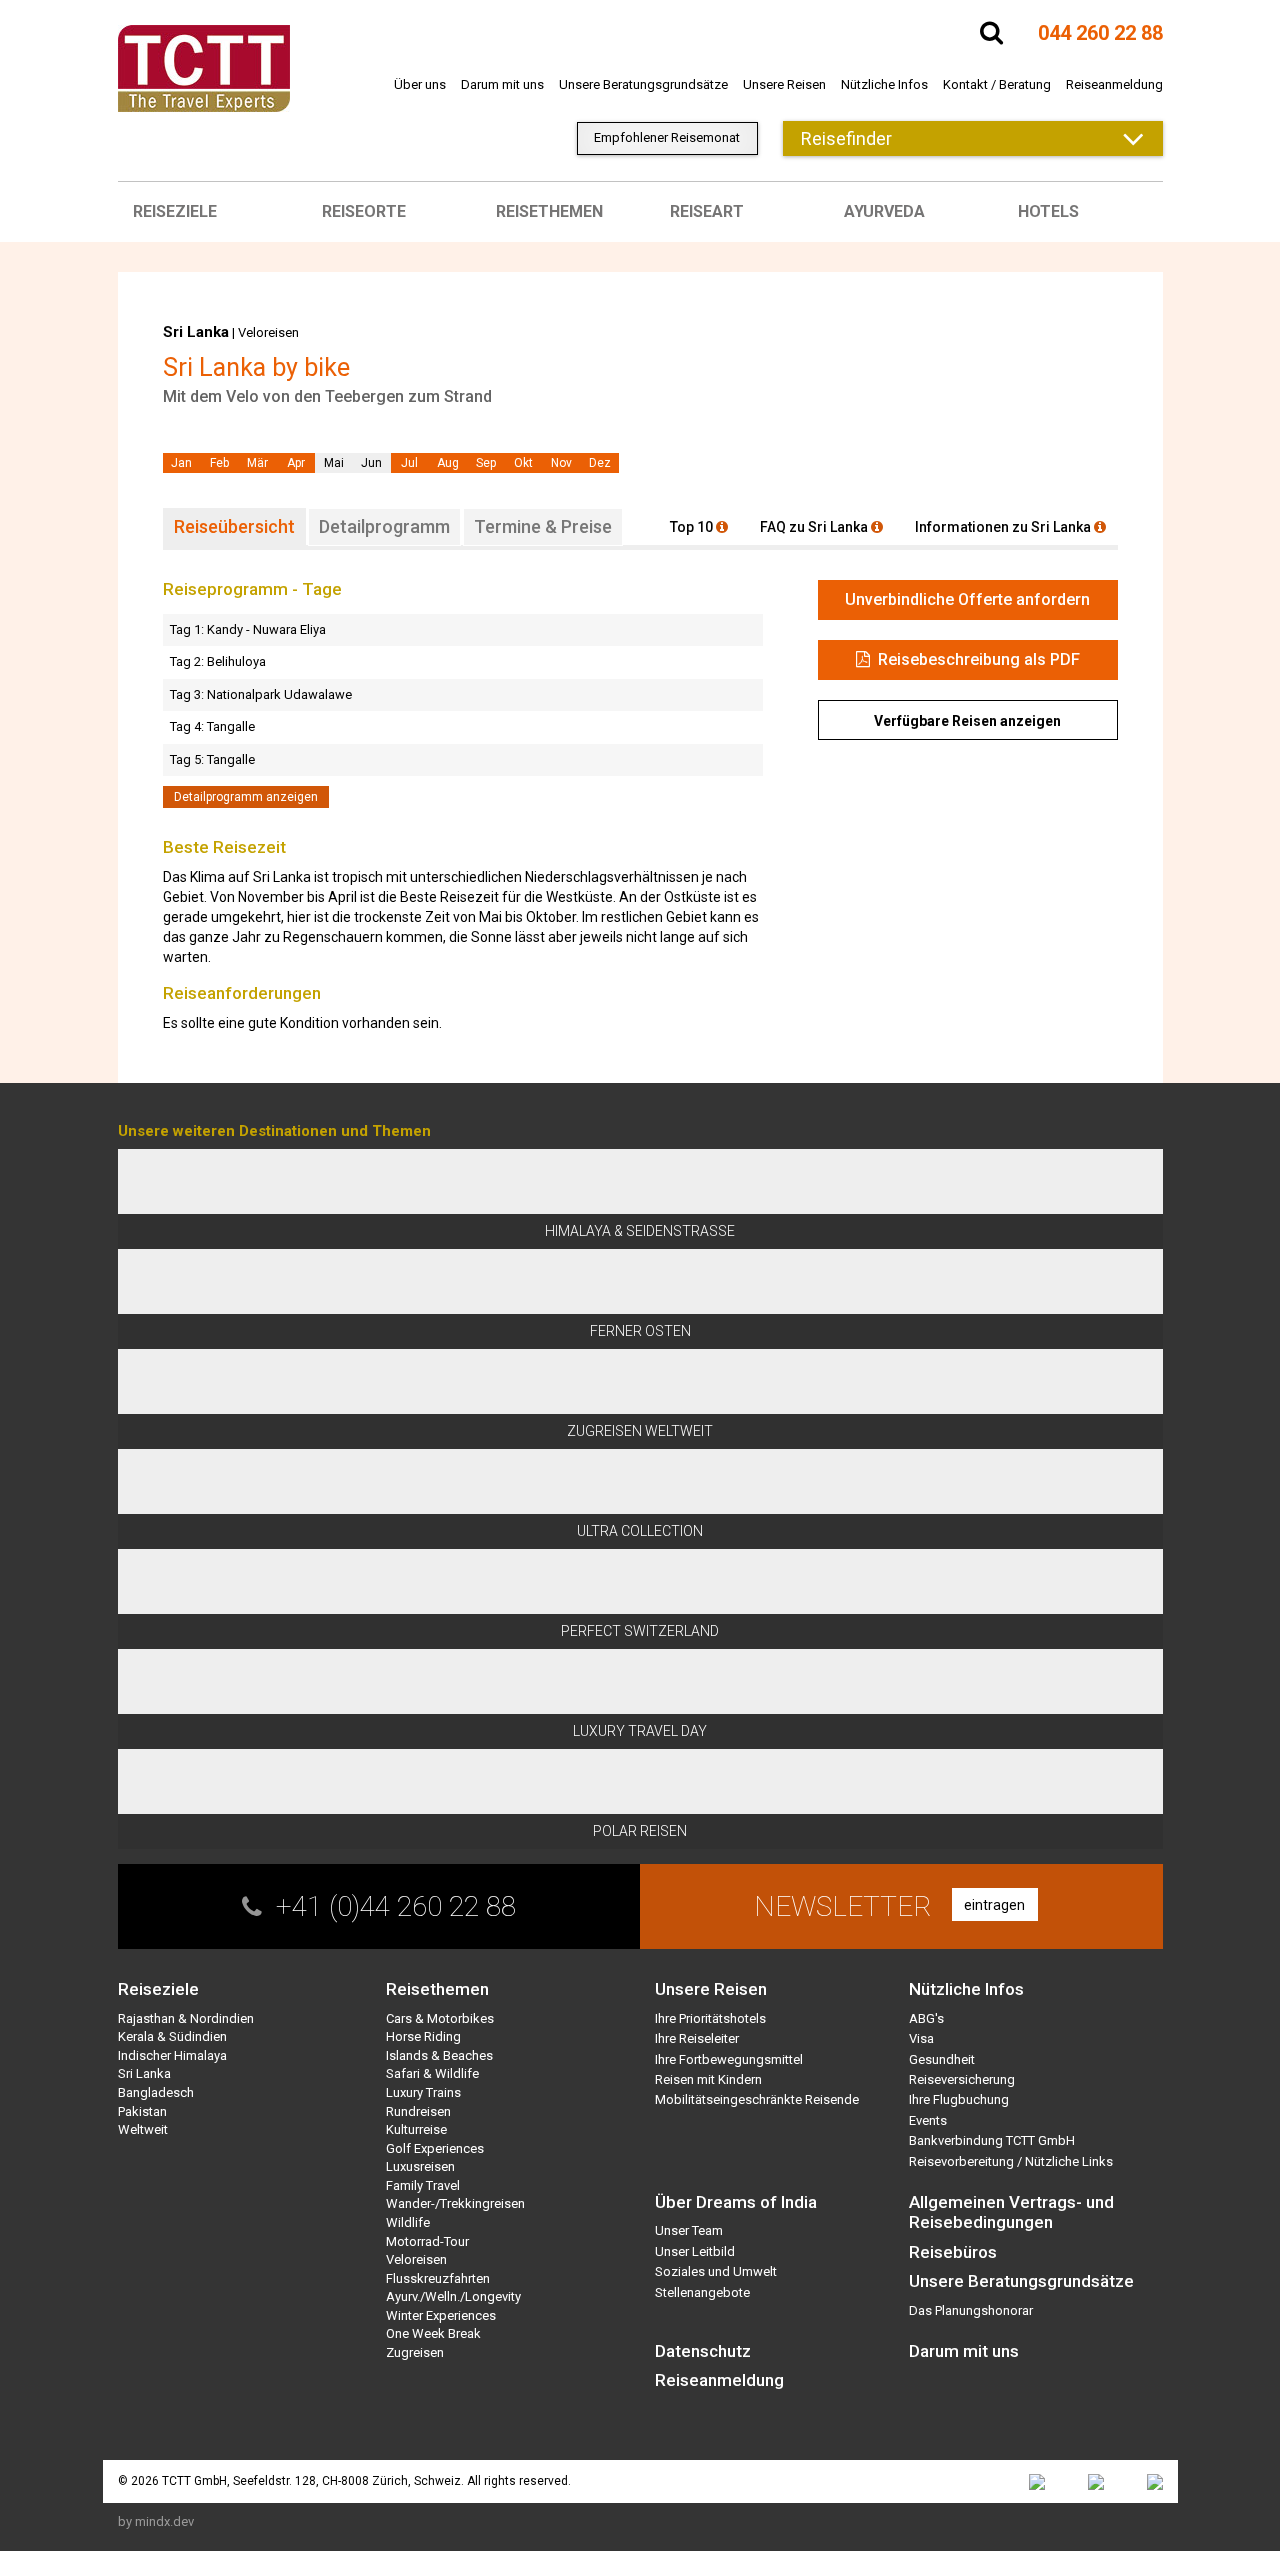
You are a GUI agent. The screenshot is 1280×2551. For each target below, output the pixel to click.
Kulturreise (416, 2129)
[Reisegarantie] (1155, 2481)
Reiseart (707, 211)
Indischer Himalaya (172, 2055)
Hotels (1048, 211)
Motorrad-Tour (427, 2241)
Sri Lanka (196, 332)
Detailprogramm (384, 526)
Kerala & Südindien (172, 2036)
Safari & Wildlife (432, 2073)
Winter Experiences (441, 2315)
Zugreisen (415, 2352)
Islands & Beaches (439, 2055)
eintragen (994, 1905)
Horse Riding (423, 2036)
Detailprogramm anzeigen (246, 797)
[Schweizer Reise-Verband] (1096, 2481)
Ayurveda (884, 211)
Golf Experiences (435, 2148)
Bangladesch (156, 2092)
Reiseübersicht (234, 526)
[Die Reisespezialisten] (1037, 2481)
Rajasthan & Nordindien (186, 2018)
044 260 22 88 (1100, 33)
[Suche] (991, 33)
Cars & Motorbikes (440, 2018)
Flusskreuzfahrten (438, 2278)
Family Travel (423, 2185)
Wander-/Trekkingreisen (455, 2203)
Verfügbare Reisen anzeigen (967, 721)
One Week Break (433, 2333)
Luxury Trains (423, 2092)
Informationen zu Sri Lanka (1004, 527)
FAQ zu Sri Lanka (815, 527)
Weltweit (143, 2129)
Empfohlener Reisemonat (667, 137)
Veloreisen (268, 332)
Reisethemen (549, 211)
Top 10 (693, 527)
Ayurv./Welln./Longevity (453, 2296)
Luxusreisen (420, 2166)
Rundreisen (418, 2111)
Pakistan (142, 2111)
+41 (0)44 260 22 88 (396, 1906)
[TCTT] (204, 67)
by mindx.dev (156, 2521)
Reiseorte (364, 211)
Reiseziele (175, 211)
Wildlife (408, 2222)
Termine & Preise (543, 526)
